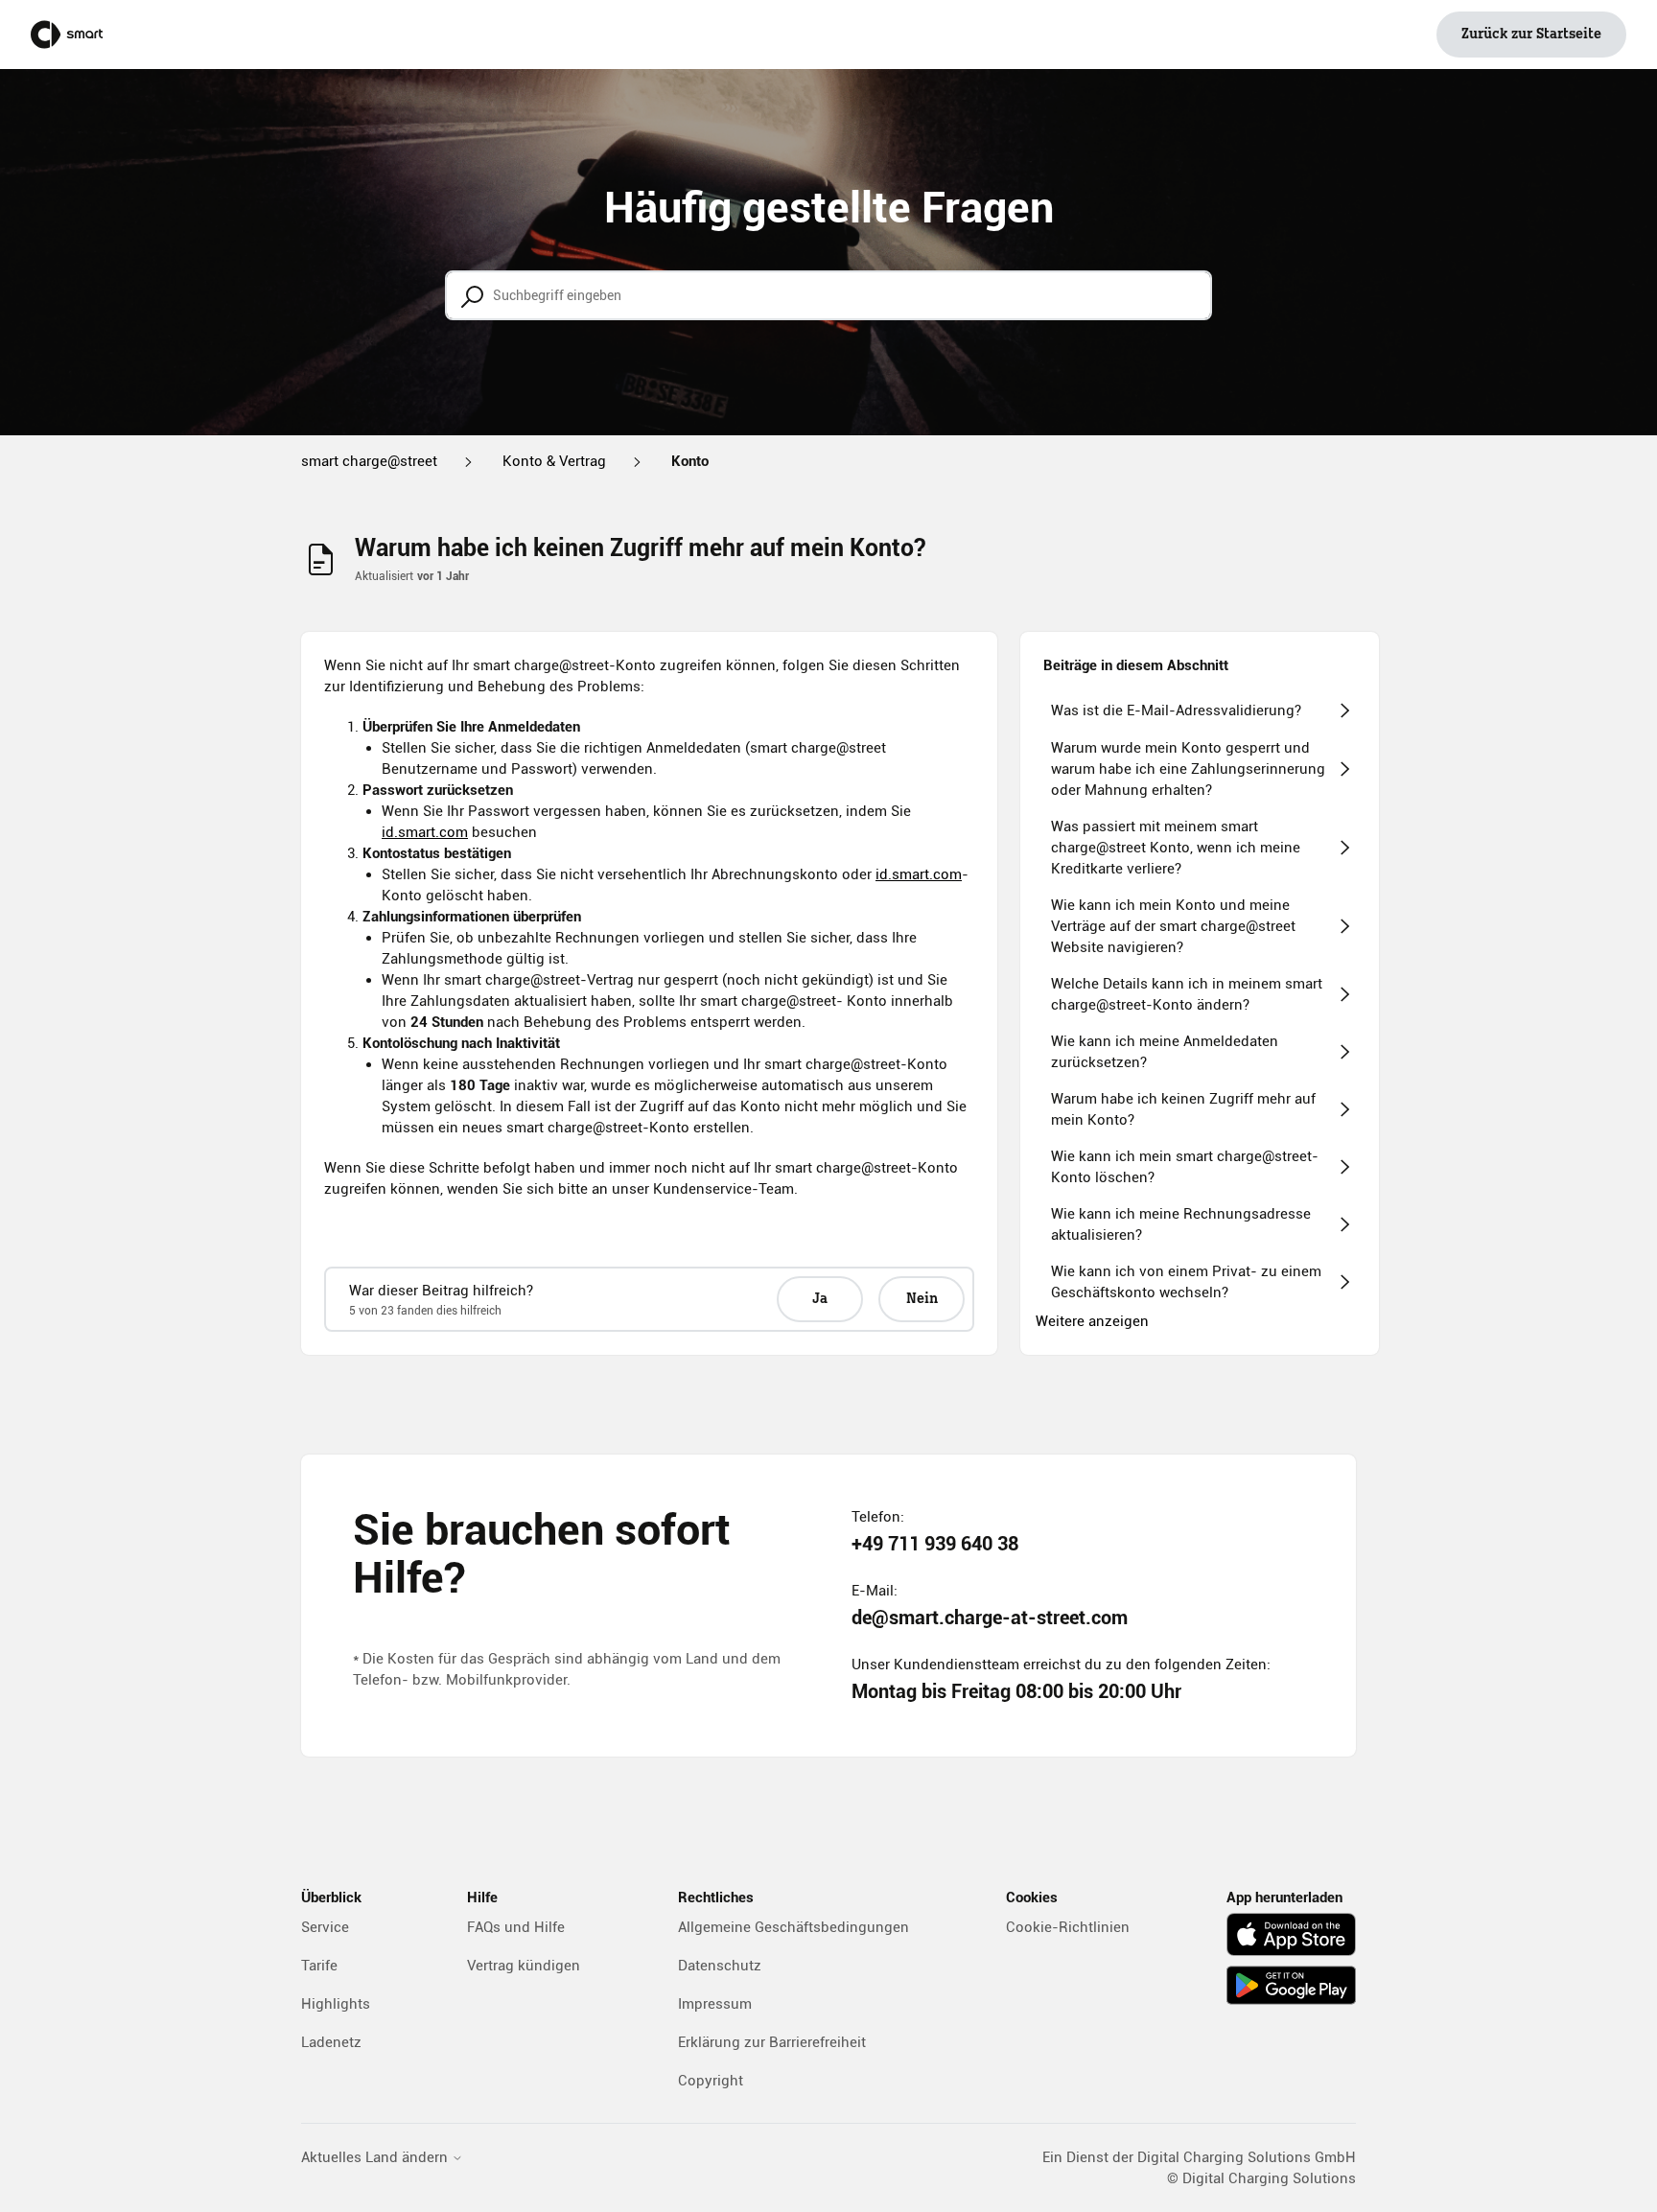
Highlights (336, 2004)
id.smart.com (425, 832)
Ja (820, 1299)
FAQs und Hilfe (516, 1927)
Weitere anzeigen (1092, 1321)
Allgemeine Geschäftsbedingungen (793, 1927)
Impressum (715, 2004)
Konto (690, 461)
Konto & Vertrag (554, 461)
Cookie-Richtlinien (1068, 1927)
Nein (922, 1299)
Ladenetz (331, 2042)
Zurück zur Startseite (1531, 35)
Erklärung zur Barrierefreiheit (772, 2042)
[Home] (67, 35)
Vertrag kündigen (524, 1966)
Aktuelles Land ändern (376, 2158)
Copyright (711, 2081)
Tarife (319, 1966)
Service (325, 1927)
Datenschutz (720, 1966)
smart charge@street (369, 461)
